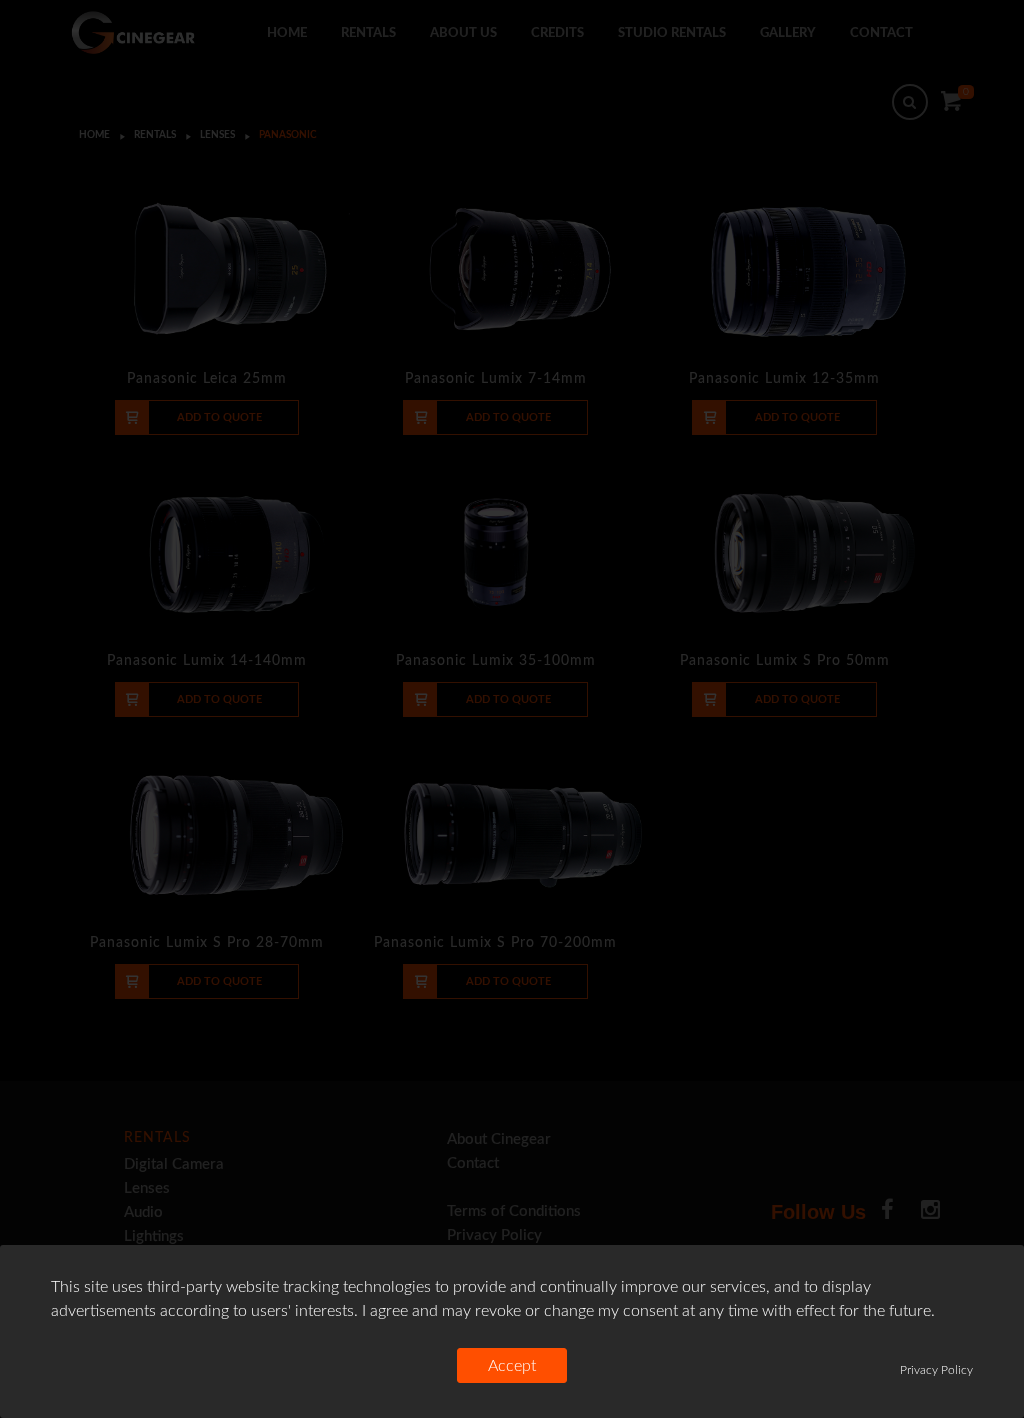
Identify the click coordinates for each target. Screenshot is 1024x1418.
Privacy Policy (936, 1370)
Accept (512, 1366)
